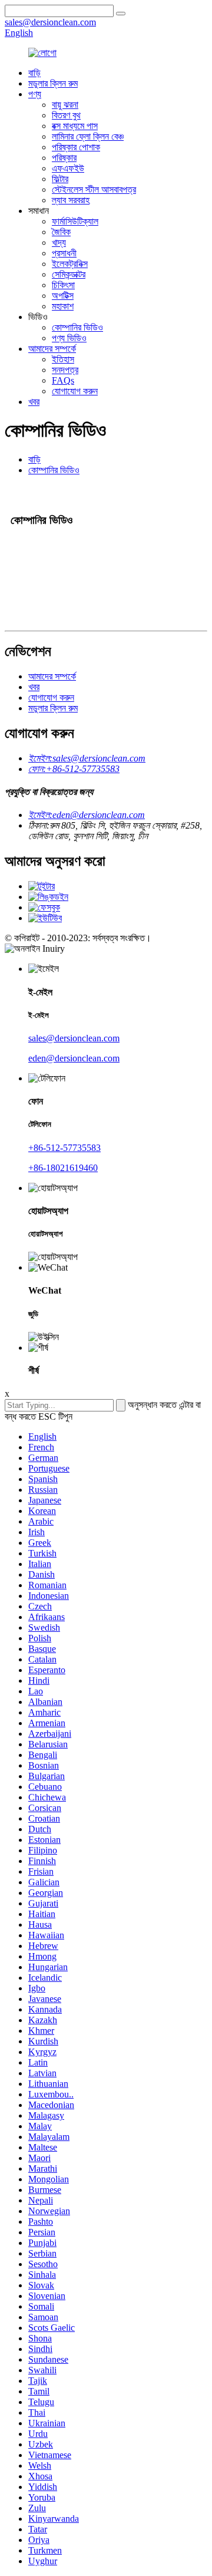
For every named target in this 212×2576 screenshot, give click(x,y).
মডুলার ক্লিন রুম (53, 83)
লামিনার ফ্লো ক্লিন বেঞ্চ (88, 136)
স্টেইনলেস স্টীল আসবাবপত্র (94, 189)
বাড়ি (34, 73)
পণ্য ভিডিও (69, 338)
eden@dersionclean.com (74, 1058)
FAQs (63, 380)
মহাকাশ (63, 306)
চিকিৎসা (63, 285)
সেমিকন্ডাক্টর (69, 274)
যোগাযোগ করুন (75, 391)
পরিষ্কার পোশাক (76, 147)
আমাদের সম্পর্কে (52, 349)
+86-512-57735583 (64, 1148)
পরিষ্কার (64, 158)
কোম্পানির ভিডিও (77, 327)
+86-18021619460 (63, 1168)
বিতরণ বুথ (66, 115)
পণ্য (35, 94)
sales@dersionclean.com (74, 1038)
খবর (34, 402)
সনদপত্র (65, 370)
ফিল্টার (60, 179)
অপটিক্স (63, 296)
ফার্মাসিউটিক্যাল (75, 221)
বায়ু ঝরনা (65, 105)
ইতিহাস (63, 359)
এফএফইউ (68, 168)
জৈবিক (61, 232)
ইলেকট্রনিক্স (70, 264)
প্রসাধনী (64, 253)
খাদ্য (59, 243)
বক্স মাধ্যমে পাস (75, 126)
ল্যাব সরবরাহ (71, 200)
